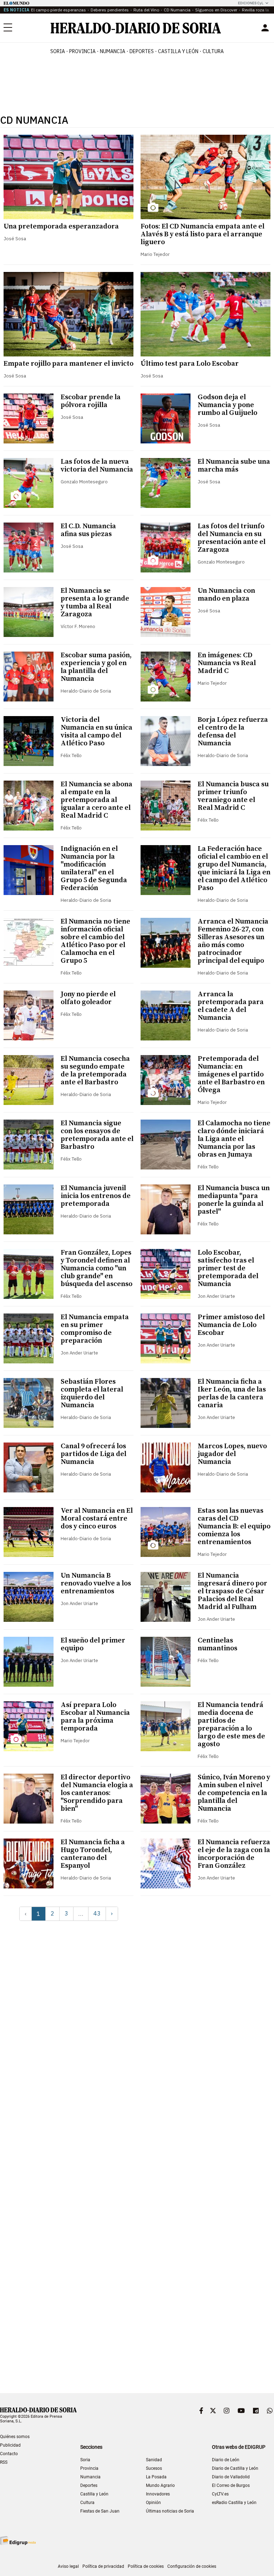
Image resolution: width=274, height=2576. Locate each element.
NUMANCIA (113, 51)
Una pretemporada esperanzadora (61, 227)
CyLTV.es (220, 2494)
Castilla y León (94, 2494)
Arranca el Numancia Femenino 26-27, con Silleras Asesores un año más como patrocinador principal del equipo (233, 941)
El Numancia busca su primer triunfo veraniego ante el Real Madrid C (233, 796)
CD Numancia (177, 10)
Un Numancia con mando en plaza (226, 595)
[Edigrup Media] (18, 2541)
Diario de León (226, 2460)
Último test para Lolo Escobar (190, 364)
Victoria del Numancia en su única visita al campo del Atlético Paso (97, 732)
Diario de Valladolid (231, 2477)
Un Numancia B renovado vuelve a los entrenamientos (96, 1583)
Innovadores (158, 2494)
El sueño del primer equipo (93, 1644)
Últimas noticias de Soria (170, 2511)
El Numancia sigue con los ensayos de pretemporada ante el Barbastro (97, 1135)
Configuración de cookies (192, 2566)
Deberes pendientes (110, 10)
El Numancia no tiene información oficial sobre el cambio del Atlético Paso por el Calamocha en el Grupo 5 (95, 941)
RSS (4, 2462)
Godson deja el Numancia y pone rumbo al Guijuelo (227, 405)
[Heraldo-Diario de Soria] (136, 28)
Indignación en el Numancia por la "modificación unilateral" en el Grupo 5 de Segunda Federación (94, 868)
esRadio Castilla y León (234, 2503)
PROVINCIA (82, 51)
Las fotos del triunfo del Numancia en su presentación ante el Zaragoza (232, 538)
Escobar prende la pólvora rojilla (91, 401)
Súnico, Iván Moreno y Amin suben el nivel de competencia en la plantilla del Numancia (234, 1793)
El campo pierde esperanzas (59, 10)
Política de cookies (146, 2566)
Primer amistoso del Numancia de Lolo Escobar (231, 1325)
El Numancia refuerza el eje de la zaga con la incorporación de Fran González (234, 1854)
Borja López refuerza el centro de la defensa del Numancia (233, 732)
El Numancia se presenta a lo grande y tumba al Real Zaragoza (95, 603)
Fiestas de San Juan (100, 2511)
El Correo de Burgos (231, 2485)
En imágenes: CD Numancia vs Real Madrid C (227, 663)
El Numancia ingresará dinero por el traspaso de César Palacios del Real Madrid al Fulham (232, 1591)
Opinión (153, 2503)
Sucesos (154, 2468)
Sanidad (154, 2460)
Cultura (87, 2503)
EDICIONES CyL (251, 3)
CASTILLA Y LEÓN (178, 51)
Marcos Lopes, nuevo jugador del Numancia (232, 1454)
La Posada (156, 2477)
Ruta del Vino (146, 10)
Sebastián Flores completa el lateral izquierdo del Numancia (92, 1394)
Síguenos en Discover (216, 10)
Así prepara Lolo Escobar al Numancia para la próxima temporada (95, 1717)
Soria (85, 2460)
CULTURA (213, 51)
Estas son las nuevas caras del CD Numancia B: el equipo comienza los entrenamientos (234, 1526)
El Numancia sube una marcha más (234, 466)
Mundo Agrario (160, 2485)
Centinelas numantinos (217, 1644)
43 (97, 1913)
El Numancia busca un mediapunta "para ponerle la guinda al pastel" (234, 1200)
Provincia (89, 2468)
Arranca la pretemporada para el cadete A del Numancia (231, 1006)
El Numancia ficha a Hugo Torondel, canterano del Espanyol (93, 1854)
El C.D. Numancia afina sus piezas (88, 530)
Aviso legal (68, 2566)
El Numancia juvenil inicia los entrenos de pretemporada (96, 1196)
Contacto (9, 2454)
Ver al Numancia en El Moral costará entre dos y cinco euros (97, 1519)
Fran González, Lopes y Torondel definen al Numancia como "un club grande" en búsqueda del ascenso (97, 1268)
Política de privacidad (103, 2566)
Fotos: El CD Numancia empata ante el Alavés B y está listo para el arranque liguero (202, 234)
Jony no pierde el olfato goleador (88, 998)
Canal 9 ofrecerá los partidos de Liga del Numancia (93, 1454)
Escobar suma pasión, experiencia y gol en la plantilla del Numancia (96, 667)
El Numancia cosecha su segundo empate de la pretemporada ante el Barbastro (95, 1071)
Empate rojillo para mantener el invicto (68, 364)
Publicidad (10, 2445)
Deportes (89, 2485)
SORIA (58, 51)
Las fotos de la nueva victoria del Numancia (97, 466)
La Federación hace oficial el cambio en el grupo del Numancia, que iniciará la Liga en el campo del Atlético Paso (234, 868)
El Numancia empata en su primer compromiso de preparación (95, 1329)
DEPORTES (142, 51)
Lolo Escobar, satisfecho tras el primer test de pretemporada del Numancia (228, 1268)
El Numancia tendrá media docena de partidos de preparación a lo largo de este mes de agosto (231, 1725)
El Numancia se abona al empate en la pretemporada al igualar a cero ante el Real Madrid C (97, 800)
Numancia (90, 2477)
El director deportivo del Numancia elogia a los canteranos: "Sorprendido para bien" (97, 1793)
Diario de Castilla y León (235, 2468)
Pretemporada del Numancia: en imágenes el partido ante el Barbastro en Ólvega (231, 1074)
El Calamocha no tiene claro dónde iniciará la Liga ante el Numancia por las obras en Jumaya (234, 1139)
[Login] (265, 28)
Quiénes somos (15, 2437)
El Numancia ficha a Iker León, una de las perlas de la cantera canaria (232, 1394)
